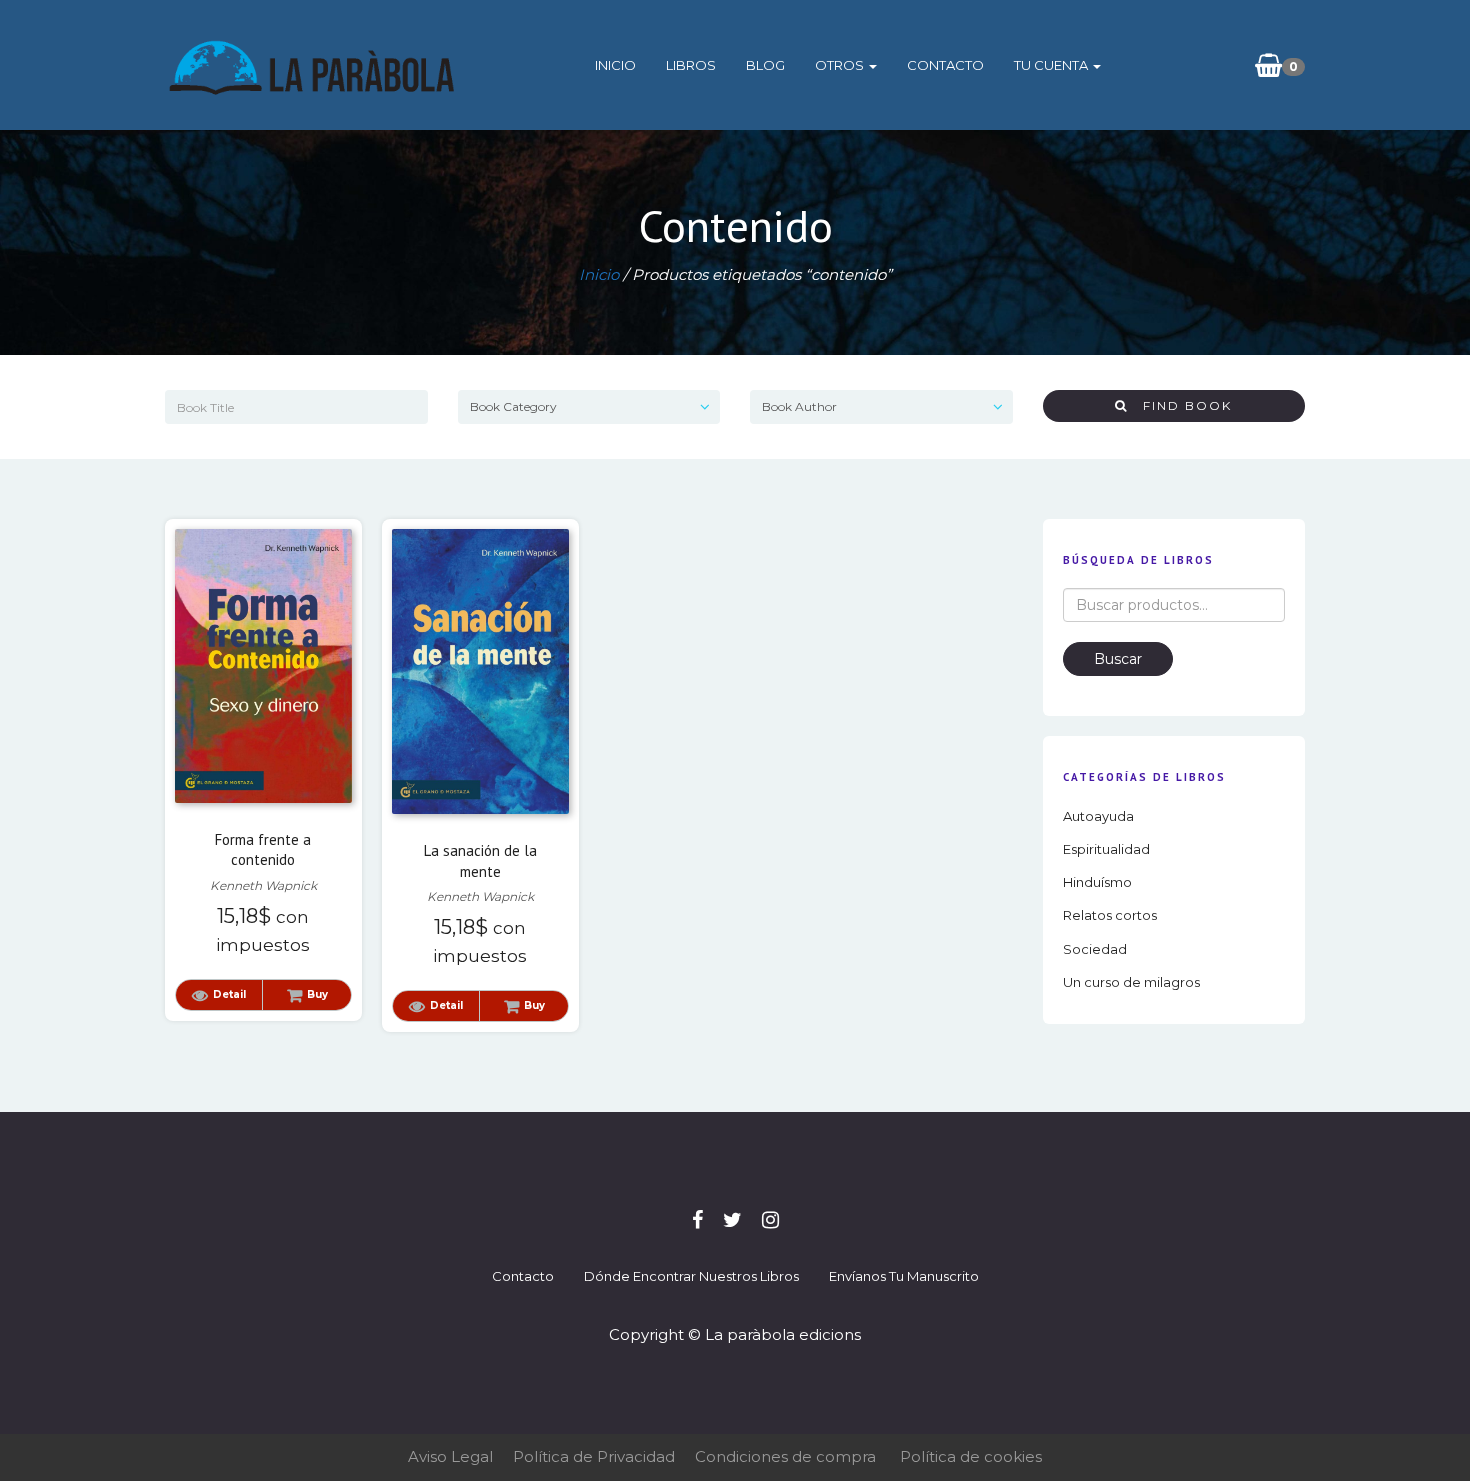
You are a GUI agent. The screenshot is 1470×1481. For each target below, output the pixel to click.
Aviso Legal (450, 1456)
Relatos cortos (1110, 915)
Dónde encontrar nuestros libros (691, 1276)
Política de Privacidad (594, 1456)
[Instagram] (770, 1220)
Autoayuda (1098, 816)
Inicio (615, 65)
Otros (841, 65)
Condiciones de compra (785, 1456)
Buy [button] (317, 994)
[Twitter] (732, 1220)
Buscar (1118, 659)
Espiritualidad (1106, 849)
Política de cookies (971, 1456)
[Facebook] (697, 1220)
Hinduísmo (1097, 882)
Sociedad (1095, 949)
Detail (229, 994)
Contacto (945, 65)
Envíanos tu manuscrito (904, 1276)
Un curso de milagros (1131, 982)
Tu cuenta (1052, 65)
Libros (691, 65)
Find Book (1180, 405)
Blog (765, 65)
